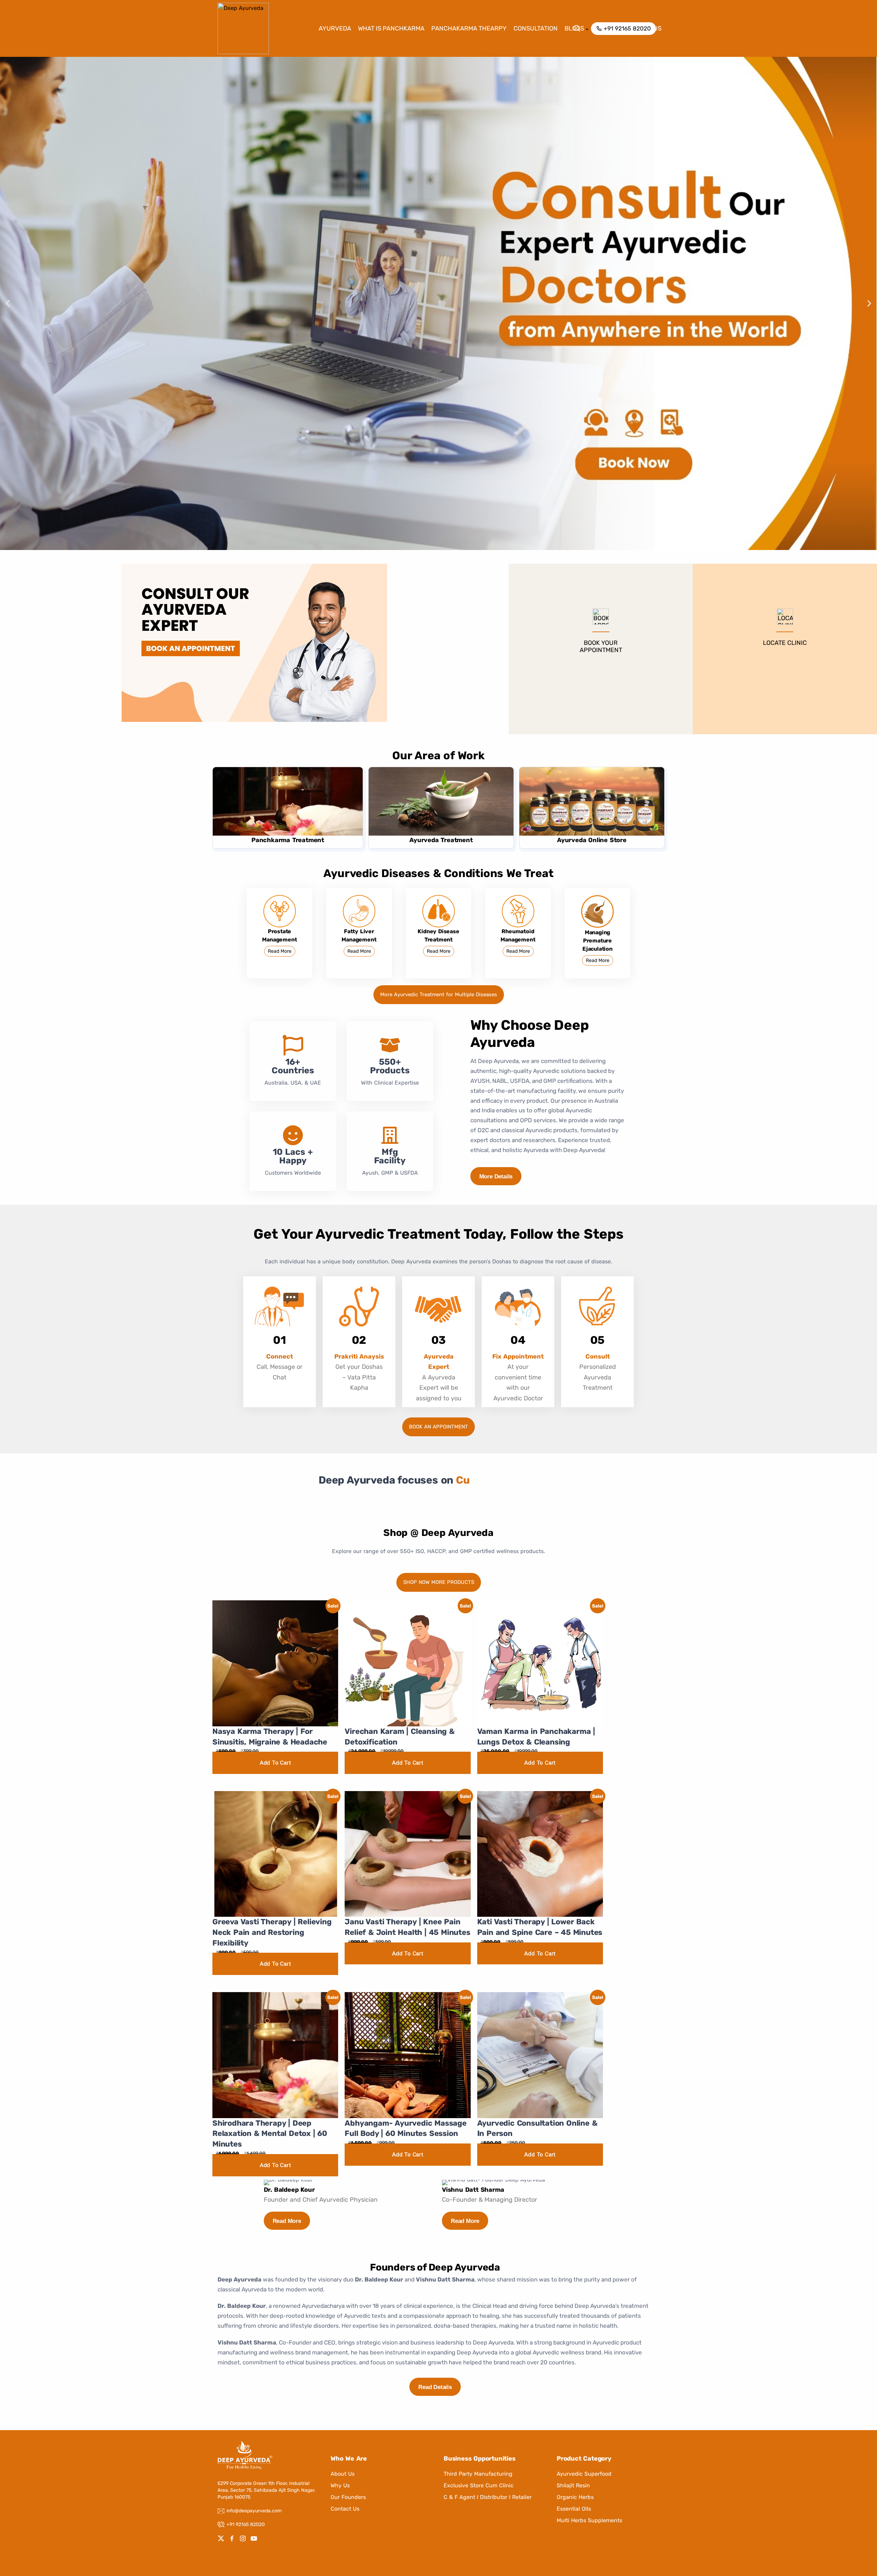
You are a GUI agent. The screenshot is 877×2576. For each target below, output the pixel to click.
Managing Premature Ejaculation (597, 941)
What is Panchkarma (391, 28)
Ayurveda (335, 28)
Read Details (435, 2387)
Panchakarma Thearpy (469, 28)
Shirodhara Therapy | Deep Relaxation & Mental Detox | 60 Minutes (270, 2134)
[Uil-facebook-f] (232, 2538)
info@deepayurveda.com (254, 2511)
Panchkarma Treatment (288, 840)
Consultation (536, 28)
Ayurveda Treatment (441, 840)
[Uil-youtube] (254, 2538)
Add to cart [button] (275, 1763)
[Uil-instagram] (243, 2538)
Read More (280, 951)
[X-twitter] (221, 2538)
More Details (496, 1177)
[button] (8, 304)
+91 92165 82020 (246, 2524)
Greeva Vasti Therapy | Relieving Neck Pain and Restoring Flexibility (272, 1932)
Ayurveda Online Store (592, 840)
